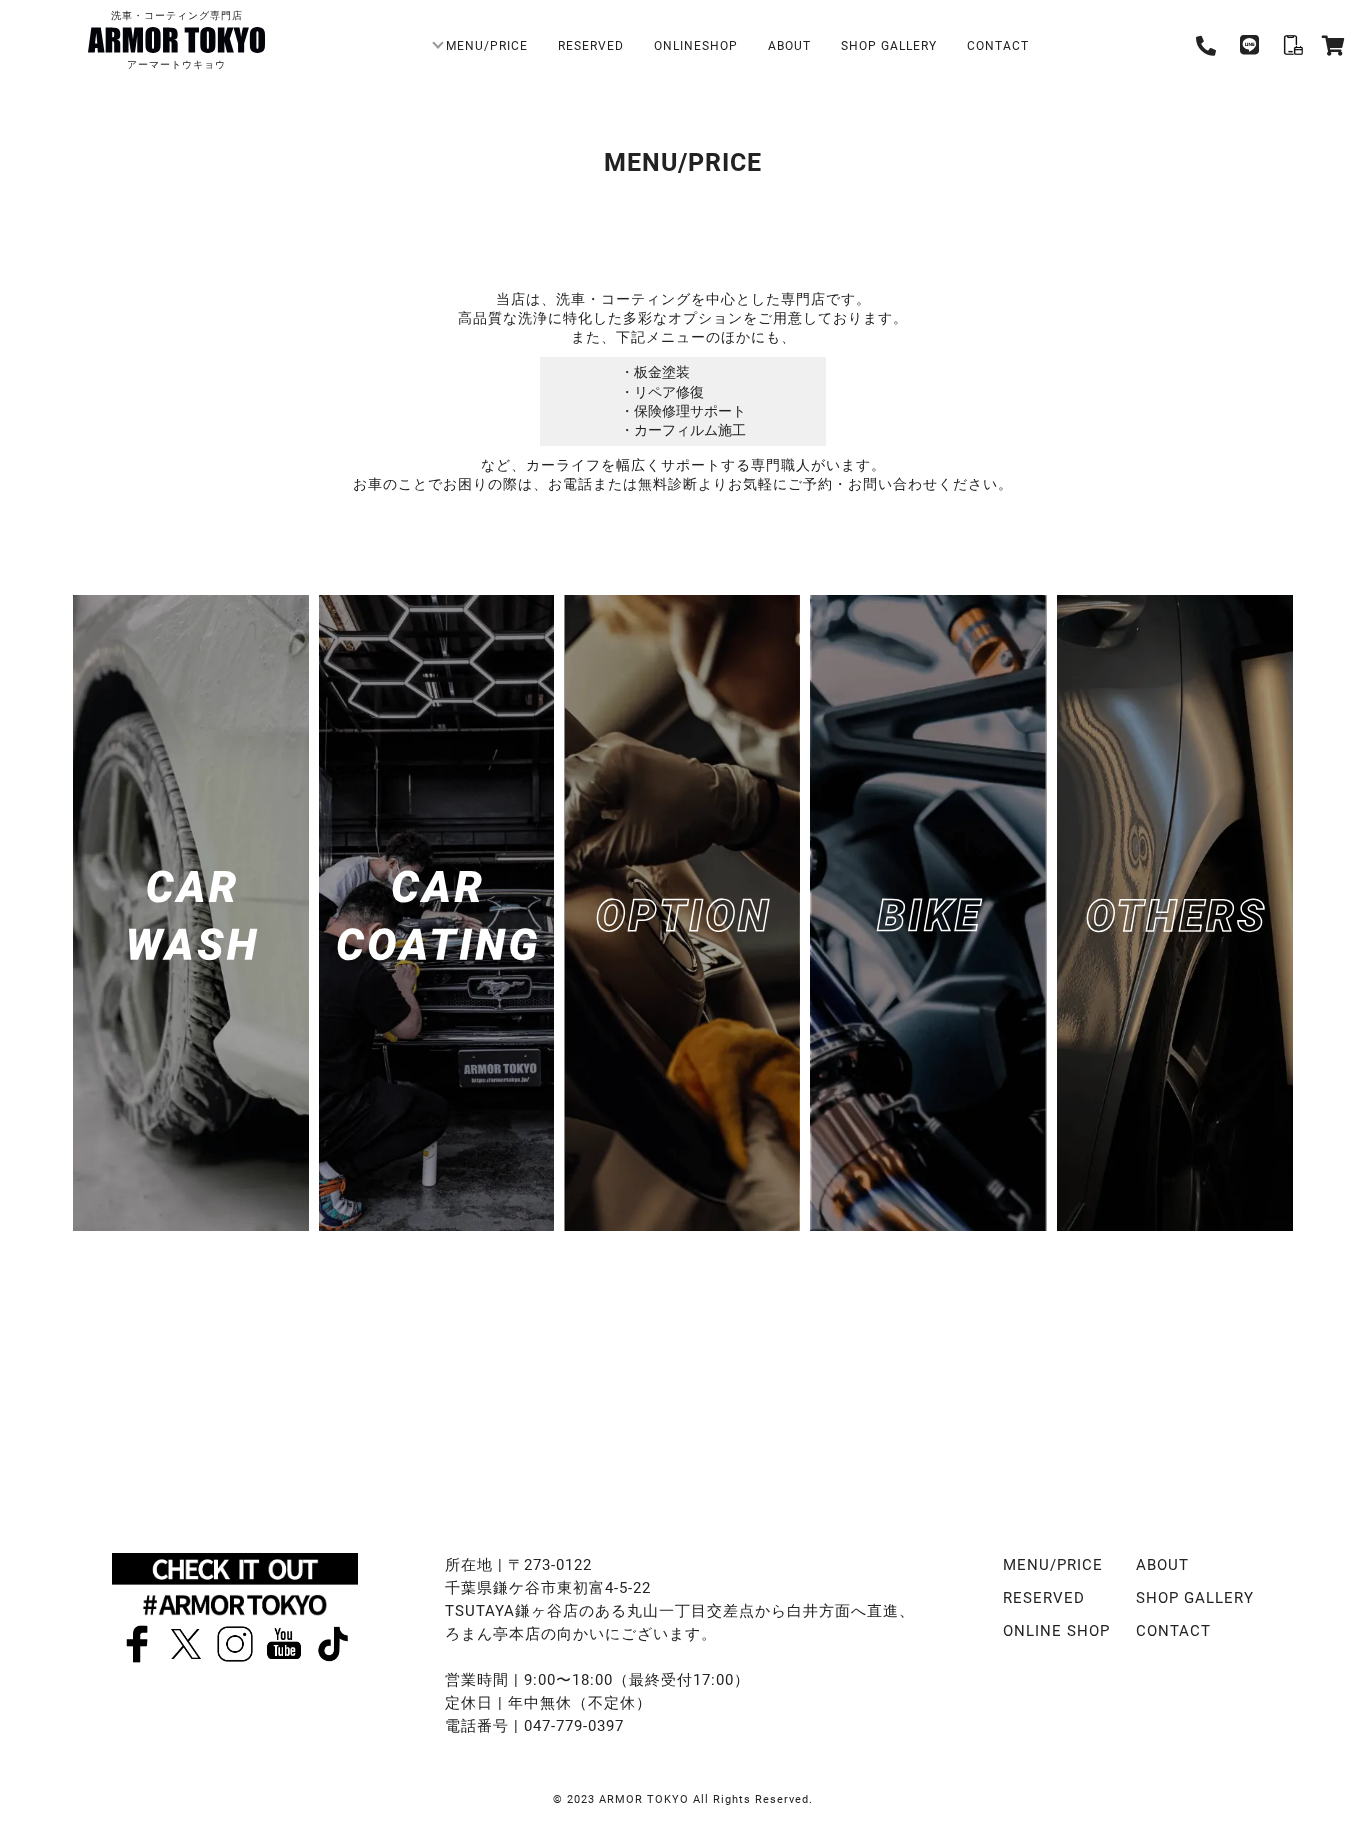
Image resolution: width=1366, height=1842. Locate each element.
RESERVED (591, 45)
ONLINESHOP (696, 45)
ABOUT (789, 45)
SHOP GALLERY (889, 45)
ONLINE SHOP (1056, 1630)
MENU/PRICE (487, 45)
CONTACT (998, 45)
